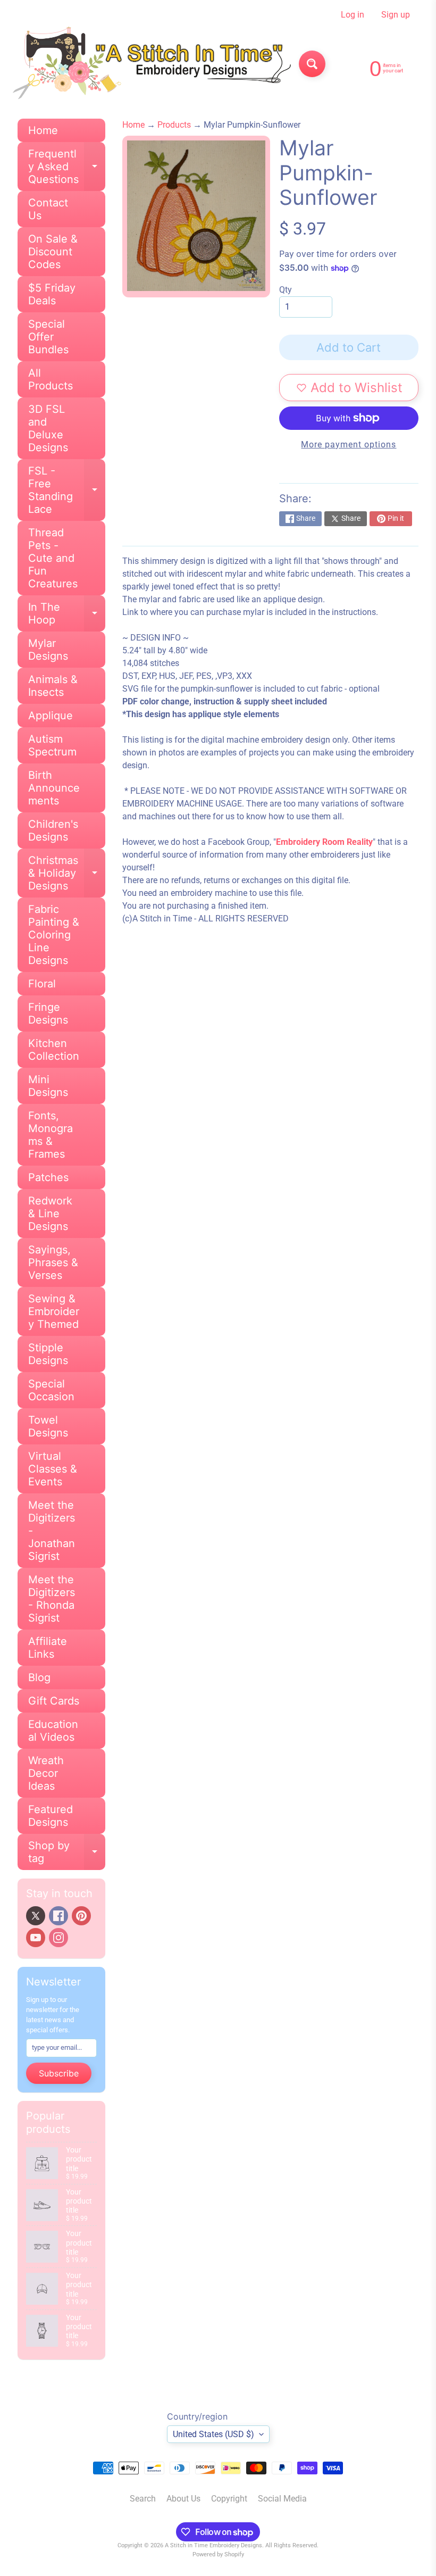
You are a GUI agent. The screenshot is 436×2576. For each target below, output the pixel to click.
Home (43, 130)
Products (174, 125)
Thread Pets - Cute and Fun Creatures (53, 558)
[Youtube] (36, 1938)
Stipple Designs (48, 1354)
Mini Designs (48, 1086)
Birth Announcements (54, 788)
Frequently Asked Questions (67, 167)
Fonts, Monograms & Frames (51, 1135)
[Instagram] (58, 1938)
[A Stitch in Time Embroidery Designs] (150, 64)
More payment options (349, 444)
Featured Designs (51, 1816)
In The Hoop (67, 614)
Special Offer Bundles (48, 337)
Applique (51, 716)
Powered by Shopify (218, 2554)
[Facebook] (58, 1916)
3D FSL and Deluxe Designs (48, 428)
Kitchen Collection (54, 1050)
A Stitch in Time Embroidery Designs (213, 2545)
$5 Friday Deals (52, 294)
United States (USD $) (213, 2434)
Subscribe (59, 2073)
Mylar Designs (48, 650)
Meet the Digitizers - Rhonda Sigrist (52, 1599)
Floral (42, 984)
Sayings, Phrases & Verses (53, 1262)
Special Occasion (51, 1390)
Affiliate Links (48, 1648)
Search (143, 2499)
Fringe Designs (48, 1013)
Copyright (229, 2499)
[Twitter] (36, 1916)
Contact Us (48, 209)
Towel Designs (48, 1426)
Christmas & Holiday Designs (67, 873)
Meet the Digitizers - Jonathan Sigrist (52, 1531)
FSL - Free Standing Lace (67, 490)
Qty (286, 290)
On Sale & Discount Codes (53, 252)
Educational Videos (53, 1731)
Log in (353, 15)
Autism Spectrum (52, 745)
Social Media (282, 2499)
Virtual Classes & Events (53, 1469)
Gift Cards (54, 1701)
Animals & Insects (53, 686)
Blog (39, 1677)
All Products (51, 379)
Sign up (396, 15)
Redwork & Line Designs (50, 1214)
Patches (48, 1177)
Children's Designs (53, 830)
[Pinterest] (81, 1916)
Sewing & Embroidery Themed (54, 1311)
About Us (183, 2499)
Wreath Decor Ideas (46, 1773)
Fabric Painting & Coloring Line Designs (54, 935)
